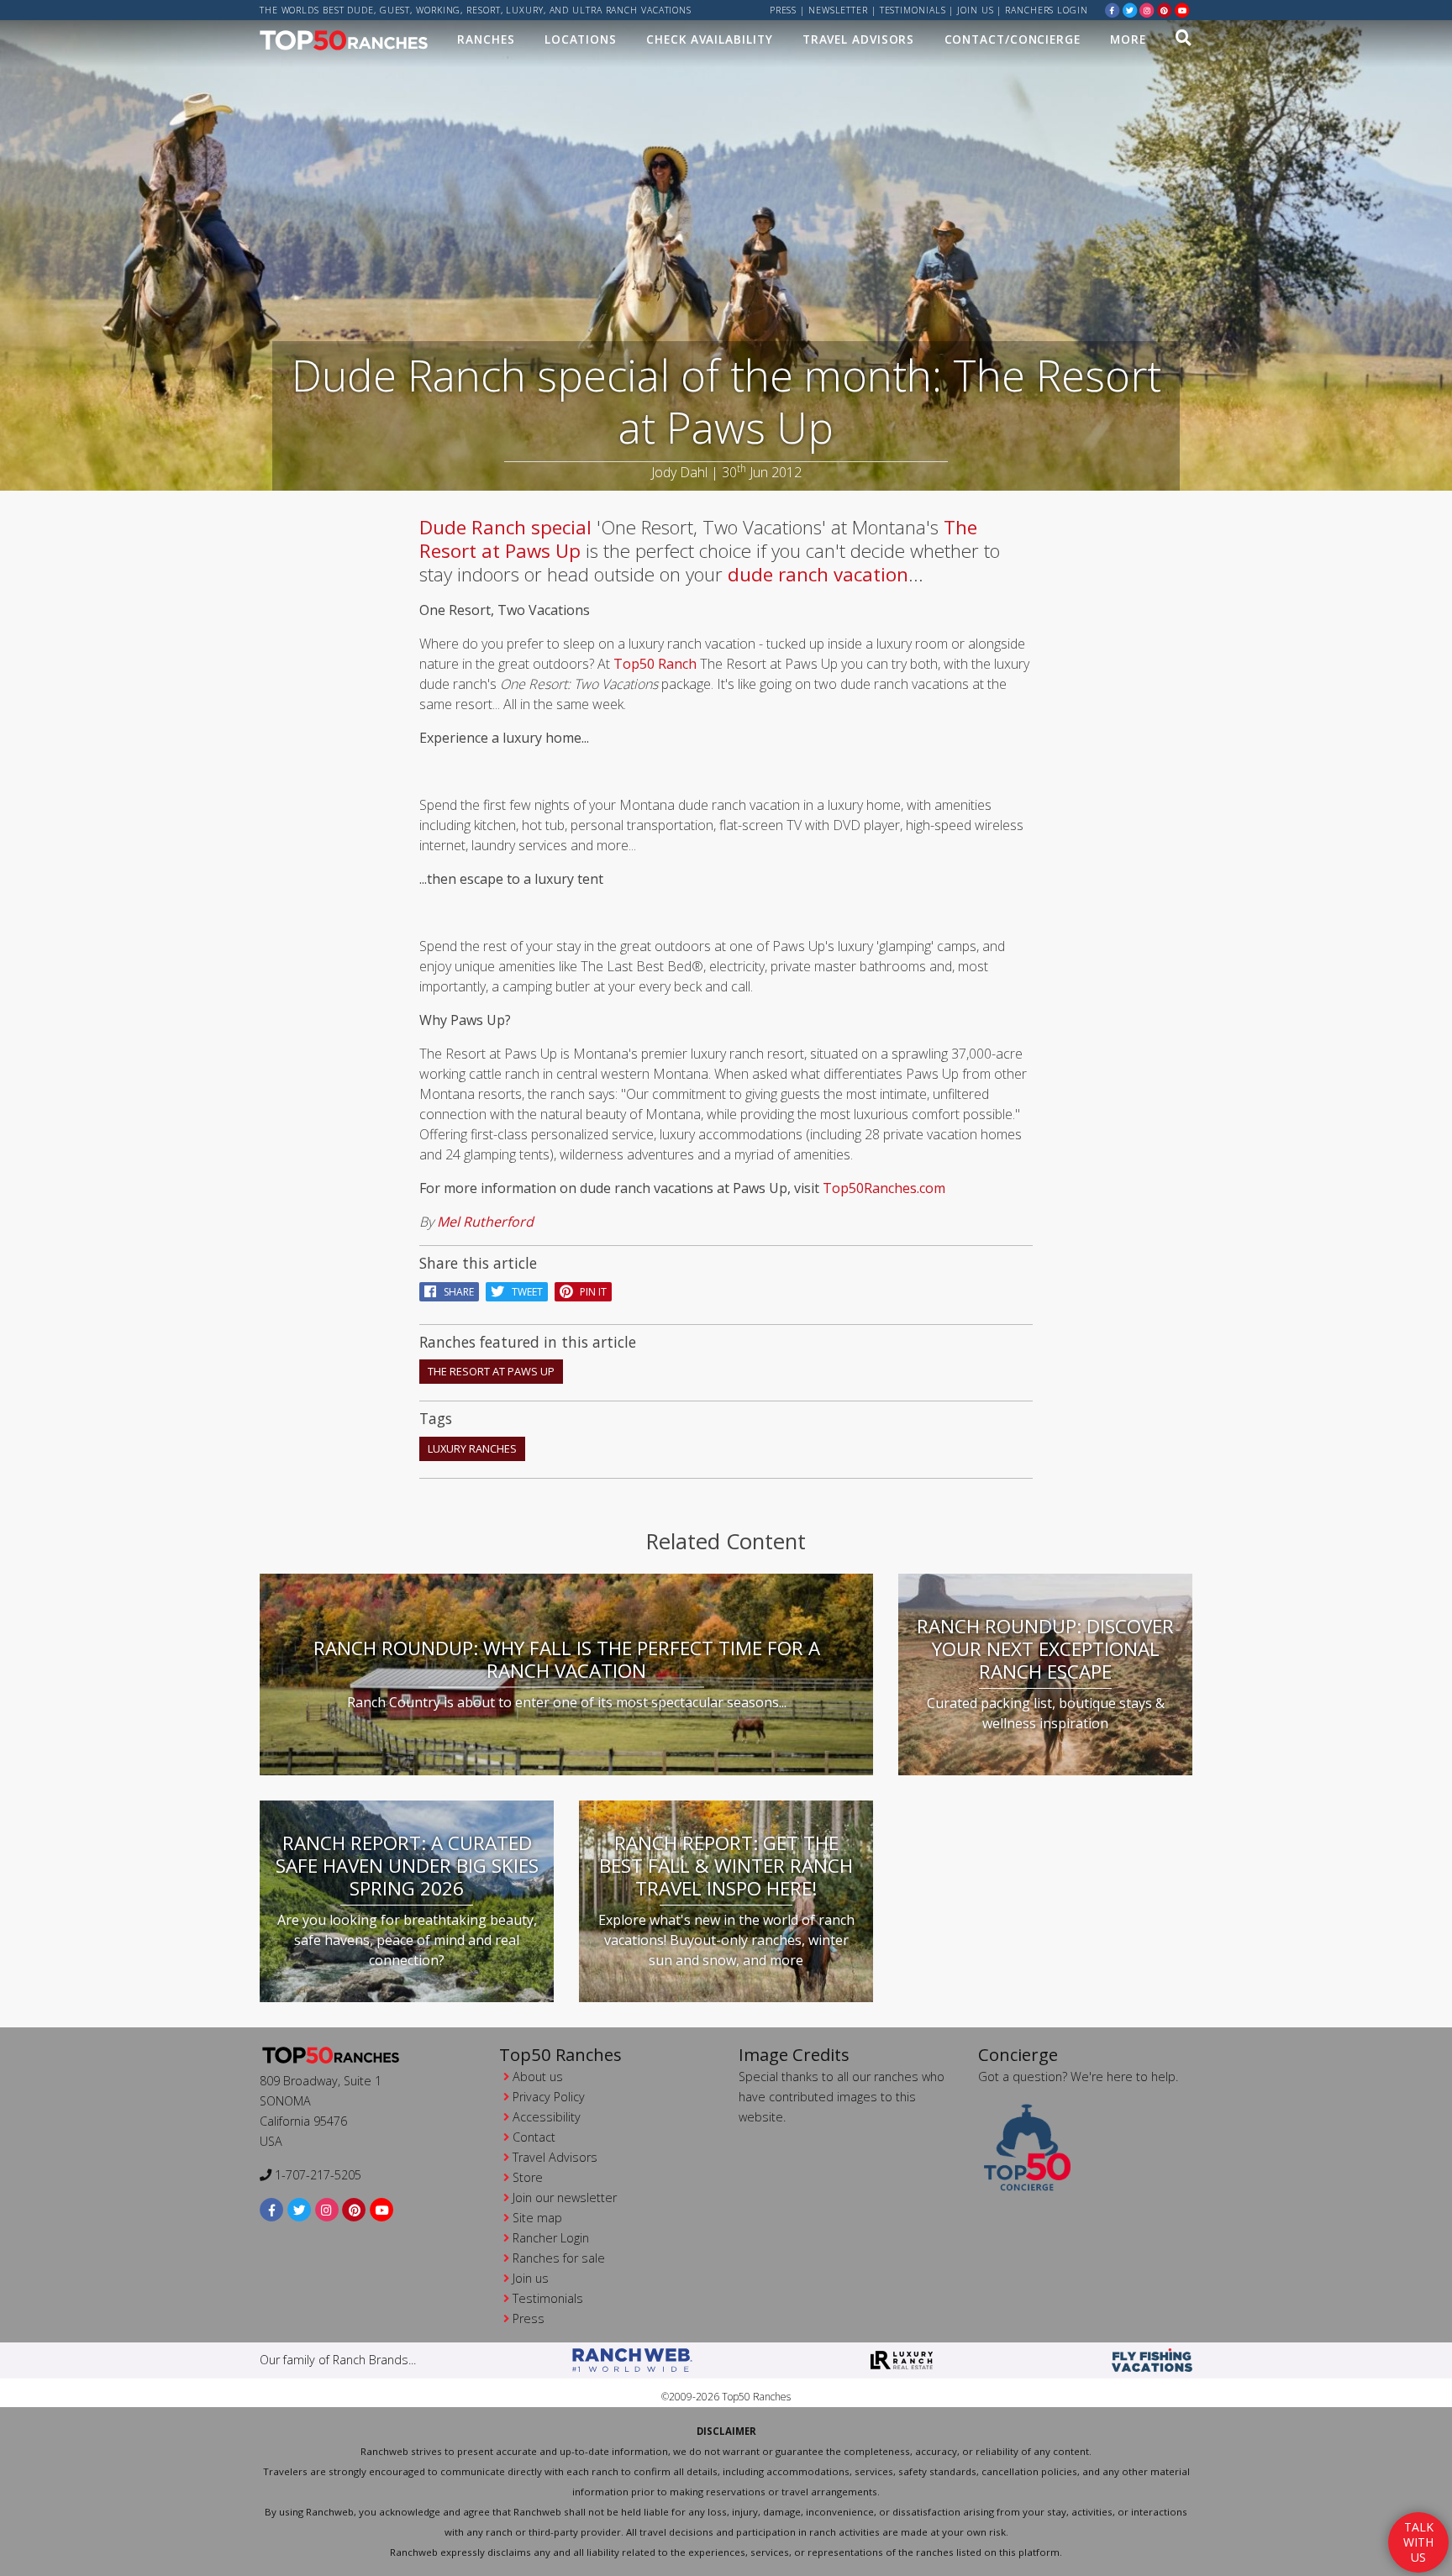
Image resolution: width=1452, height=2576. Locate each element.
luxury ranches (472, 1448)
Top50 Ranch (655, 664)
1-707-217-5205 (316, 2175)
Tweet (523, 1292)
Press (784, 10)
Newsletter (838, 10)
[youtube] (1182, 10)
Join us (975, 10)
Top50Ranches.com (884, 1188)
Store (528, 2177)
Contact (534, 2137)
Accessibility (547, 2117)
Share (455, 1292)
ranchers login (1047, 10)
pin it (589, 1292)
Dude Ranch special (505, 527)
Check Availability (709, 39)
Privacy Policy (549, 2097)
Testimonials (913, 10)
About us (538, 2077)
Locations (581, 39)
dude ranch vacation (818, 574)
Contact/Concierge (1013, 39)
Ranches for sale (559, 2258)
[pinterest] (1165, 10)
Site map (537, 2218)
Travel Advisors (859, 39)
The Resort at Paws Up (491, 1371)
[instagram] (1147, 10)
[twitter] (1130, 10)
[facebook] (1113, 10)
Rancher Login (551, 2238)
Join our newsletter (565, 2197)
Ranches (486, 39)
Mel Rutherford (485, 1222)
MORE (1128, 39)
